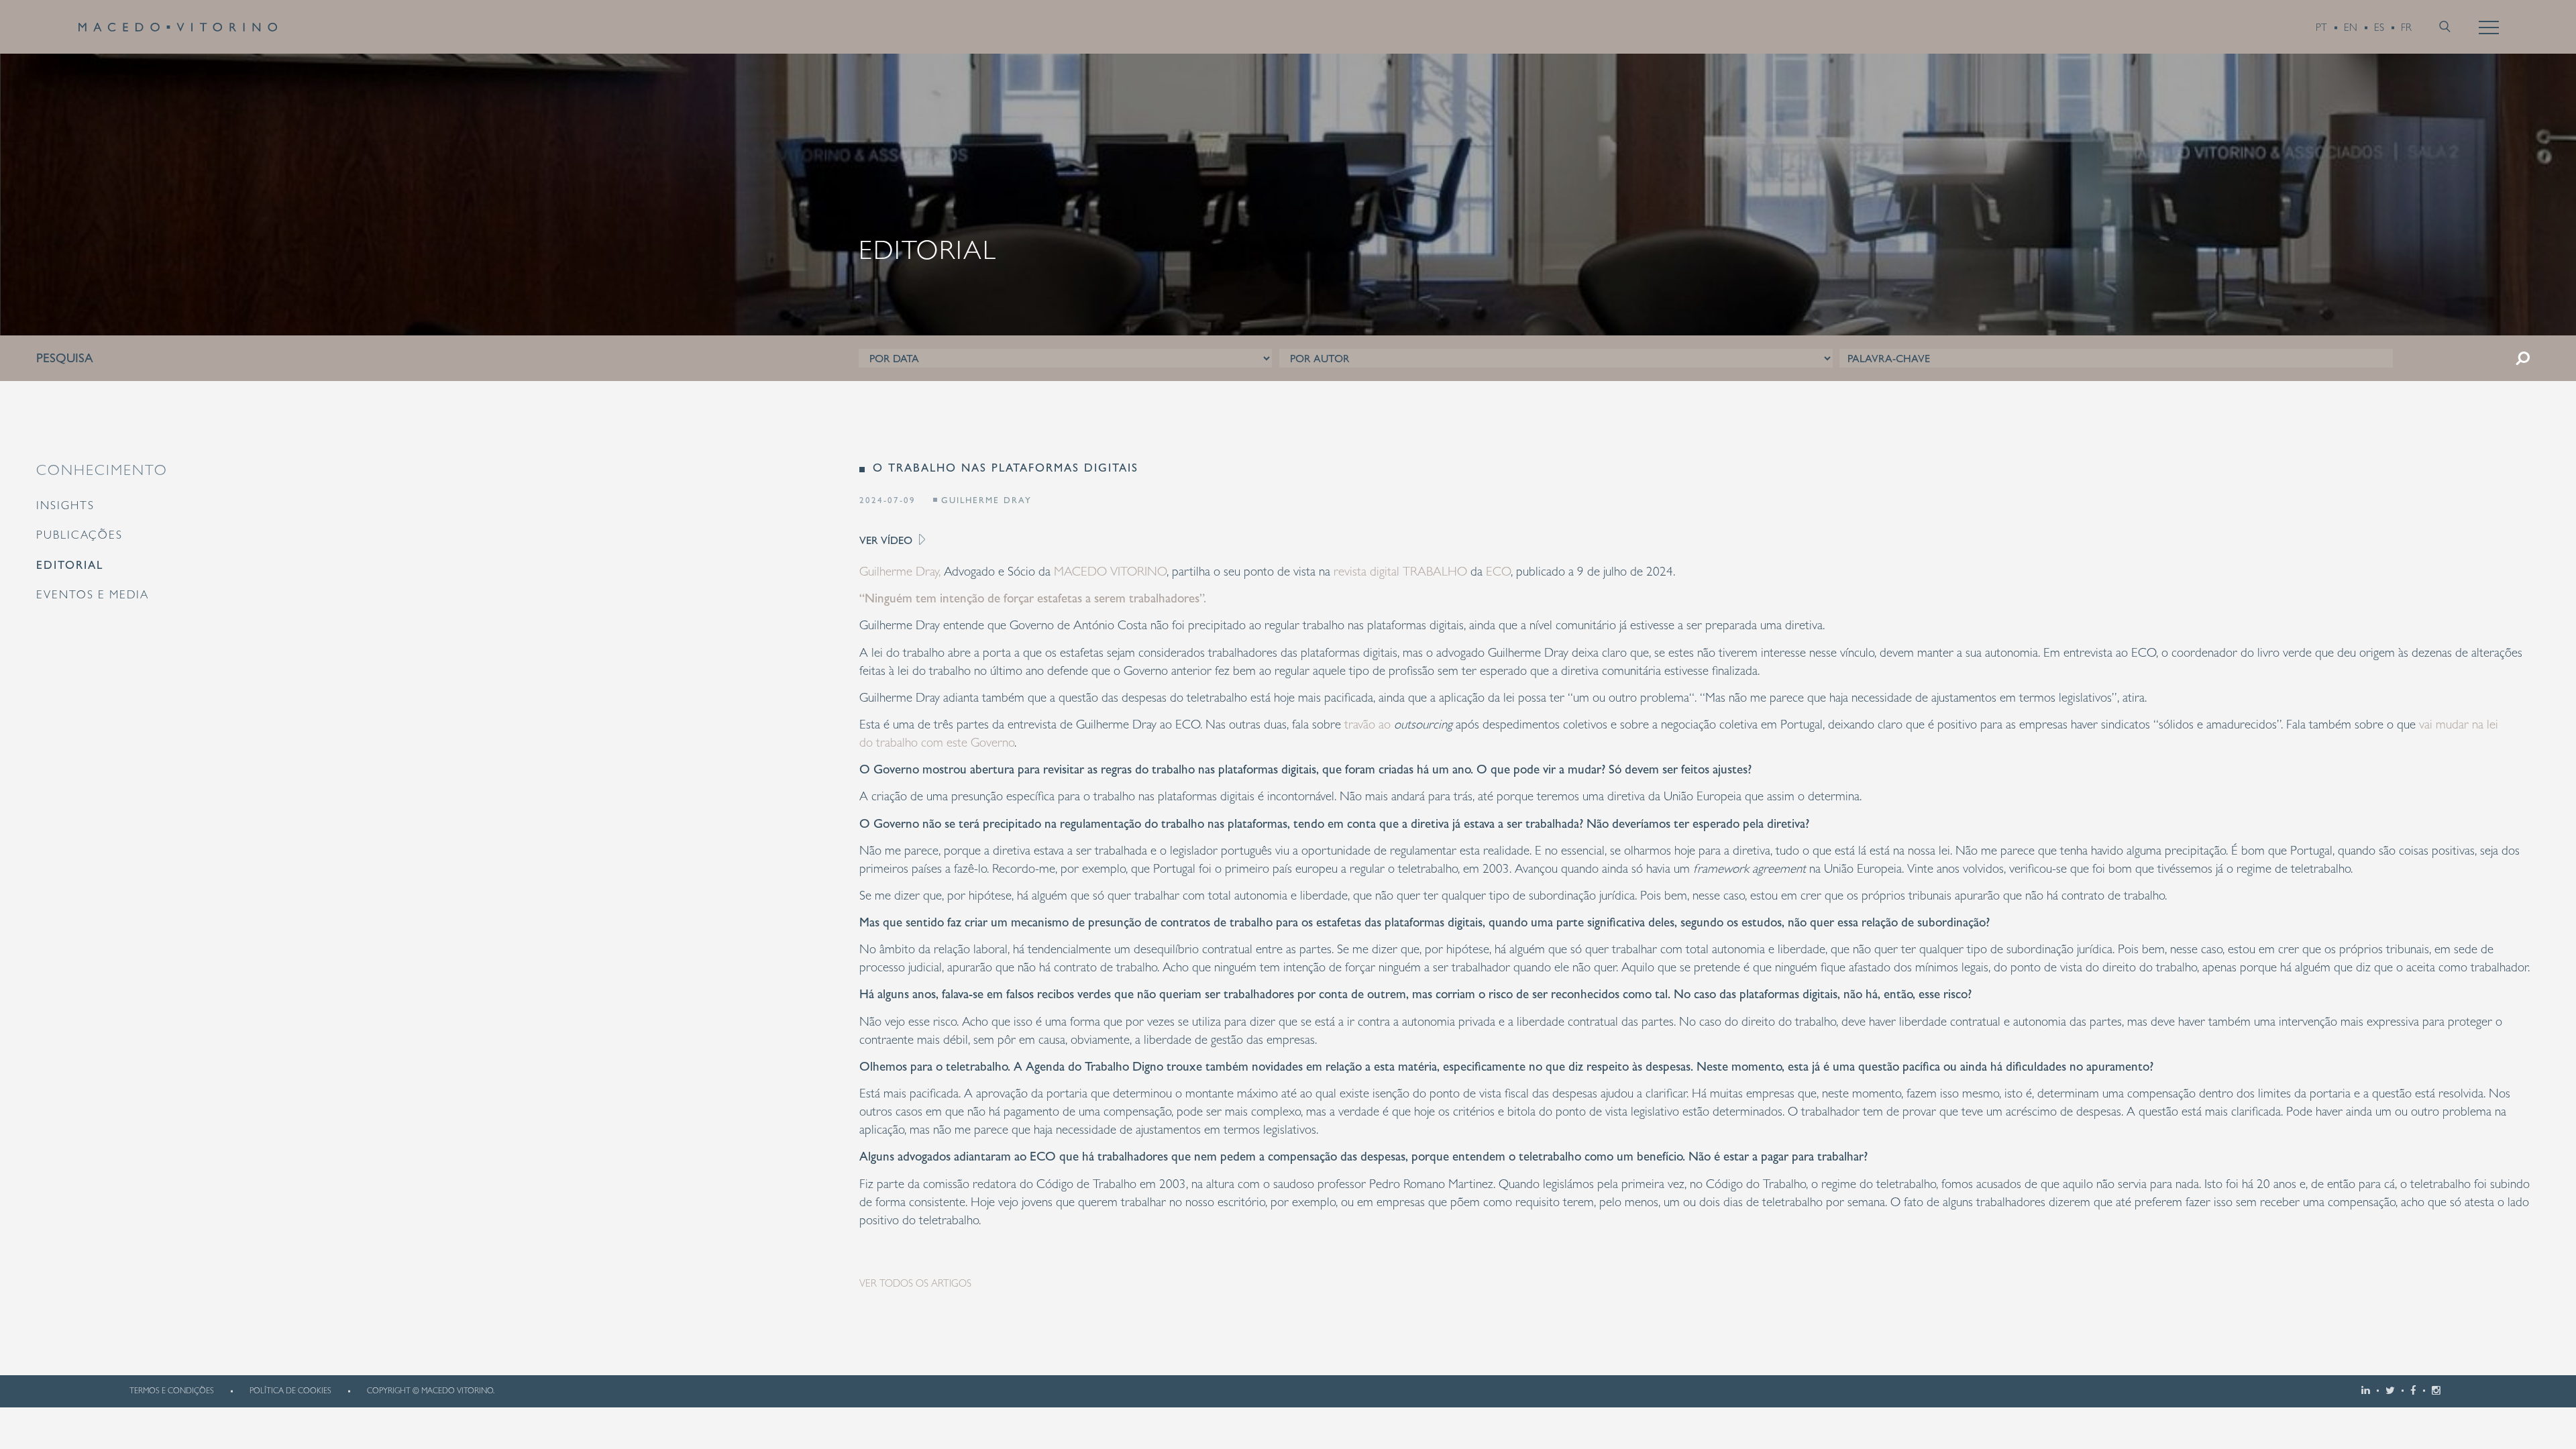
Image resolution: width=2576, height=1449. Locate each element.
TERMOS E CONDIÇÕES (172, 1391)
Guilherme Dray (986, 500)
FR (2406, 28)
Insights (65, 505)
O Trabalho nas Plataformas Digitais (1006, 468)
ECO (1498, 571)
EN (2351, 28)
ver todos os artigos (915, 1283)
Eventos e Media (93, 594)
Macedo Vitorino (178, 27)
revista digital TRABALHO (1400, 571)
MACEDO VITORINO (1110, 571)
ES (2379, 28)
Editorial (70, 565)
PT (2321, 28)
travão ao (1400, 724)
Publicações (79, 535)
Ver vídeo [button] (887, 540)
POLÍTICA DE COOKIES (290, 1391)
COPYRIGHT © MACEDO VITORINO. (431, 1391)
